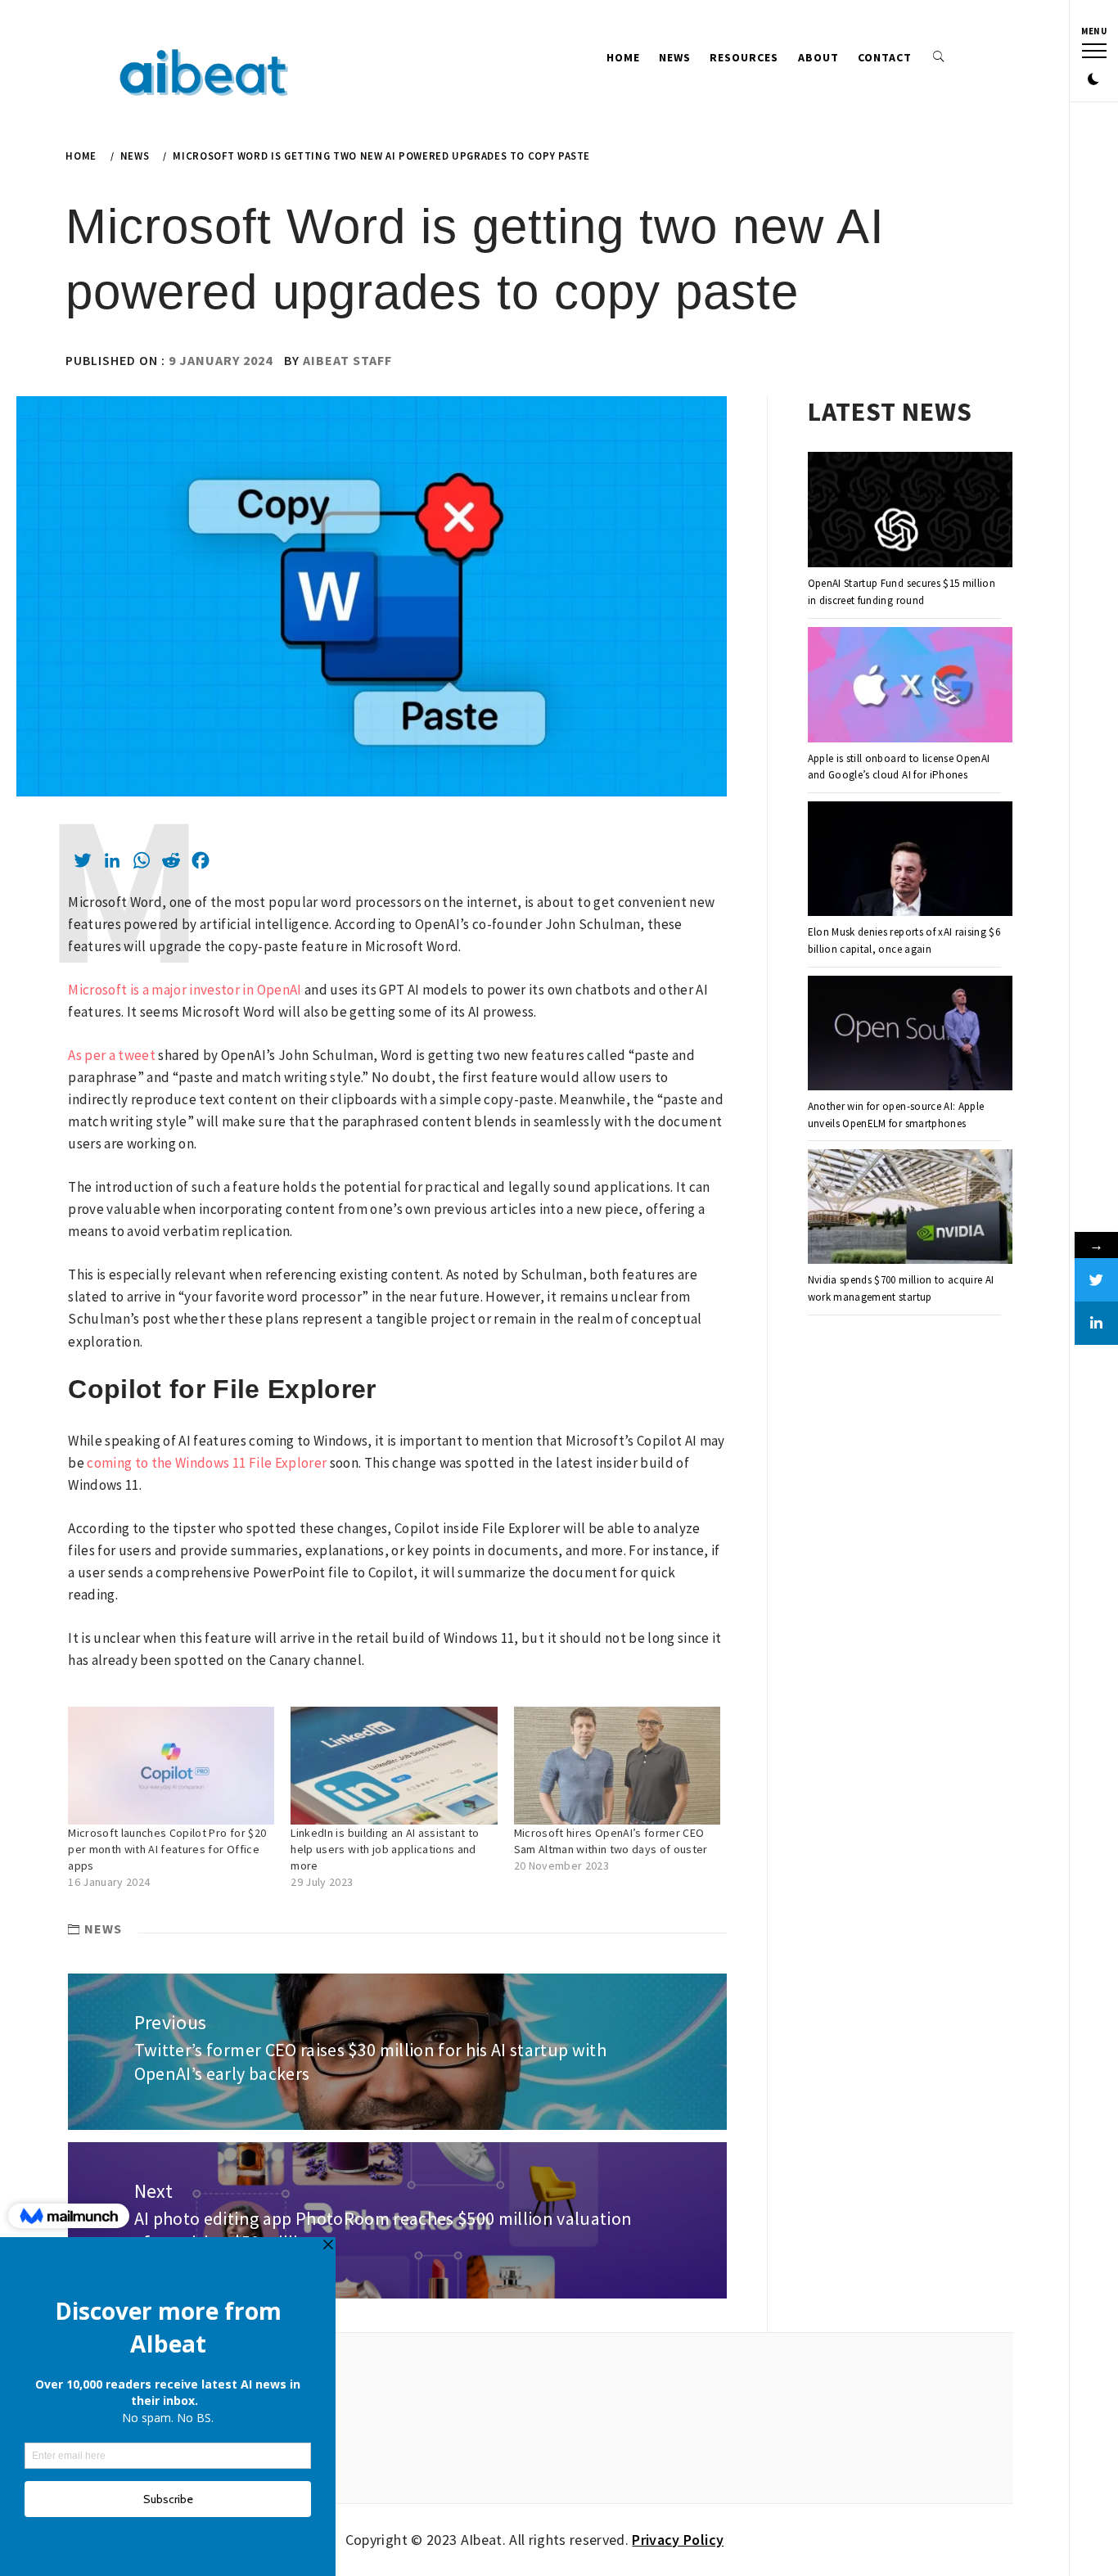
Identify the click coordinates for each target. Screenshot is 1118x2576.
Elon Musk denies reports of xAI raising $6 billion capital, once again (904, 941)
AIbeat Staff (347, 360)
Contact (885, 57)
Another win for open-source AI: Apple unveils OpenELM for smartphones (896, 1115)
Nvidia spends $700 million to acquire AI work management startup (901, 1288)
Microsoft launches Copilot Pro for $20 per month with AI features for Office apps (167, 1849)
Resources (744, 57)
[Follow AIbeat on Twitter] (1096, 1280)
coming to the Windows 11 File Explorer (207, 1463)
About (818, 57)
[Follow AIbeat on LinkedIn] (1096, 1323)
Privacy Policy (678, 2540)
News (675, 57)
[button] (1093, 80)
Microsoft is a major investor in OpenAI (185, 990)
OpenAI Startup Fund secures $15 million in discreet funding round (902, 592)
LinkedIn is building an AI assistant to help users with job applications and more (385, 1849)
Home (623, 57)
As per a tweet (112, 1055)
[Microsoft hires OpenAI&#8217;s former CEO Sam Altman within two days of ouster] (617, 1766)
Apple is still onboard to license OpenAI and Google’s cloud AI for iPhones (899, 767)
